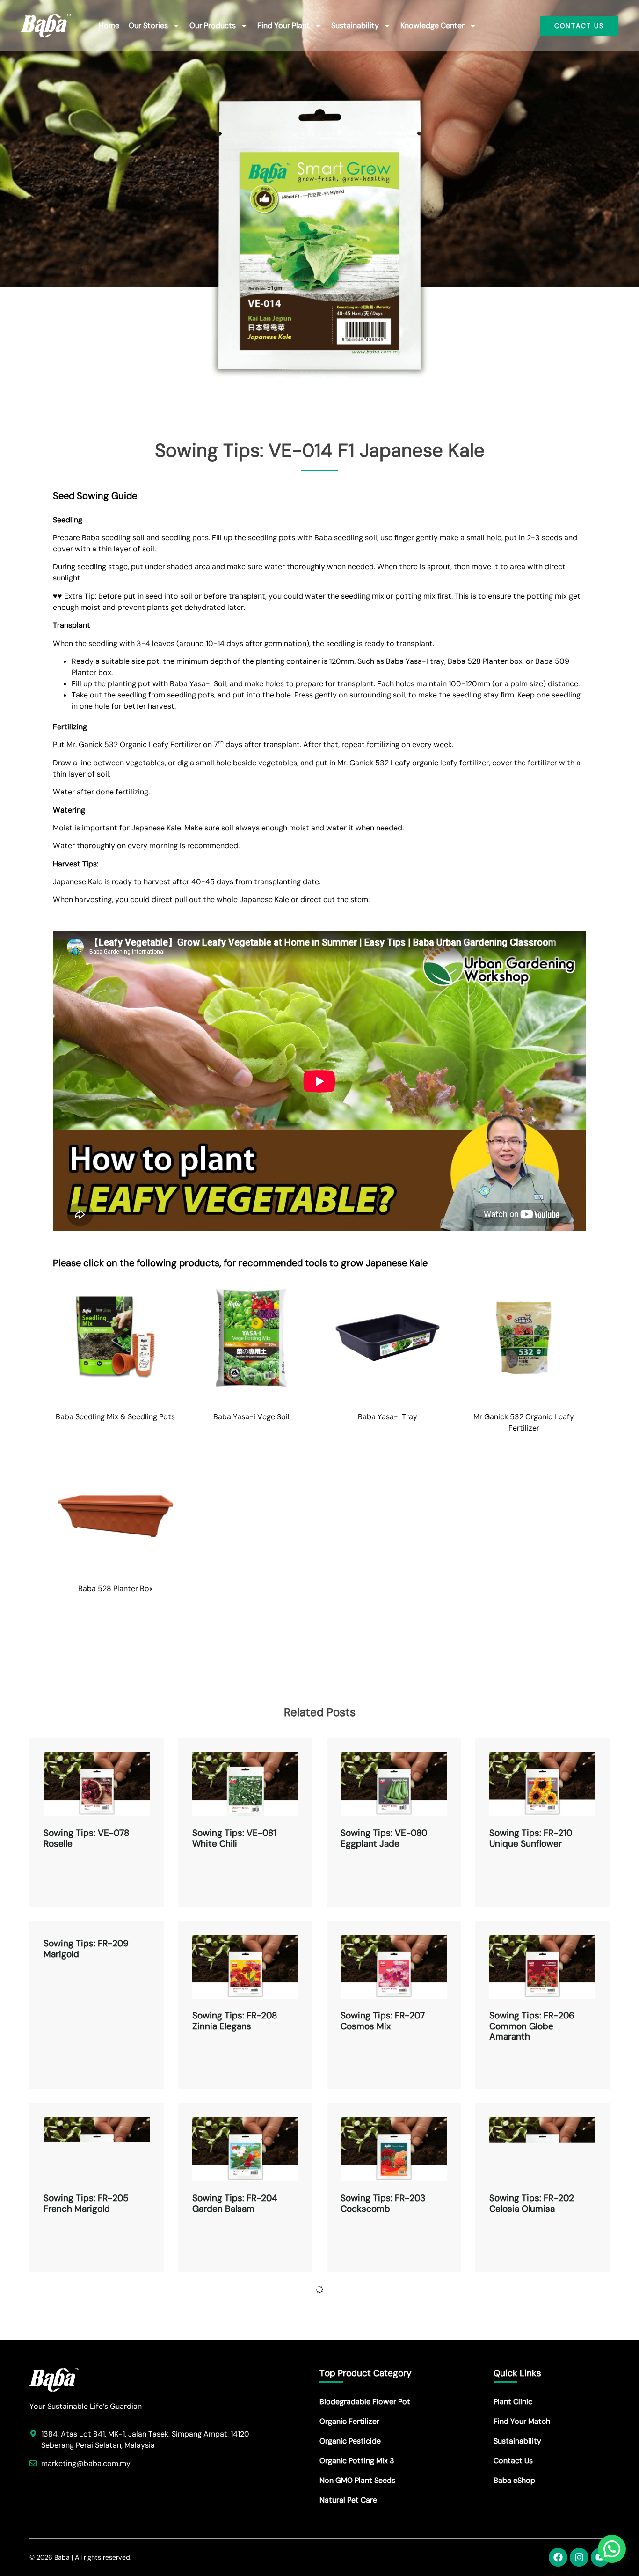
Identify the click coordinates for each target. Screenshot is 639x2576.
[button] (612, 2549)
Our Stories (148, 26)
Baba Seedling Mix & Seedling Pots (115, 1417)
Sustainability (355, 26)
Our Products (213, 26)
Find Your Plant (283, 26)
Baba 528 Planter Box (116, 1589)
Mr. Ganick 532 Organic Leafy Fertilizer (134, 745)
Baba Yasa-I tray (415, 661)
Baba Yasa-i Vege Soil (251, 1417)
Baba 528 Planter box (485, 661)
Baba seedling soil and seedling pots (145, 538)
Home (109, 26)
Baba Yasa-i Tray (388, 1417)
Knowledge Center (432, 26)
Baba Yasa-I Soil (198, 684)
